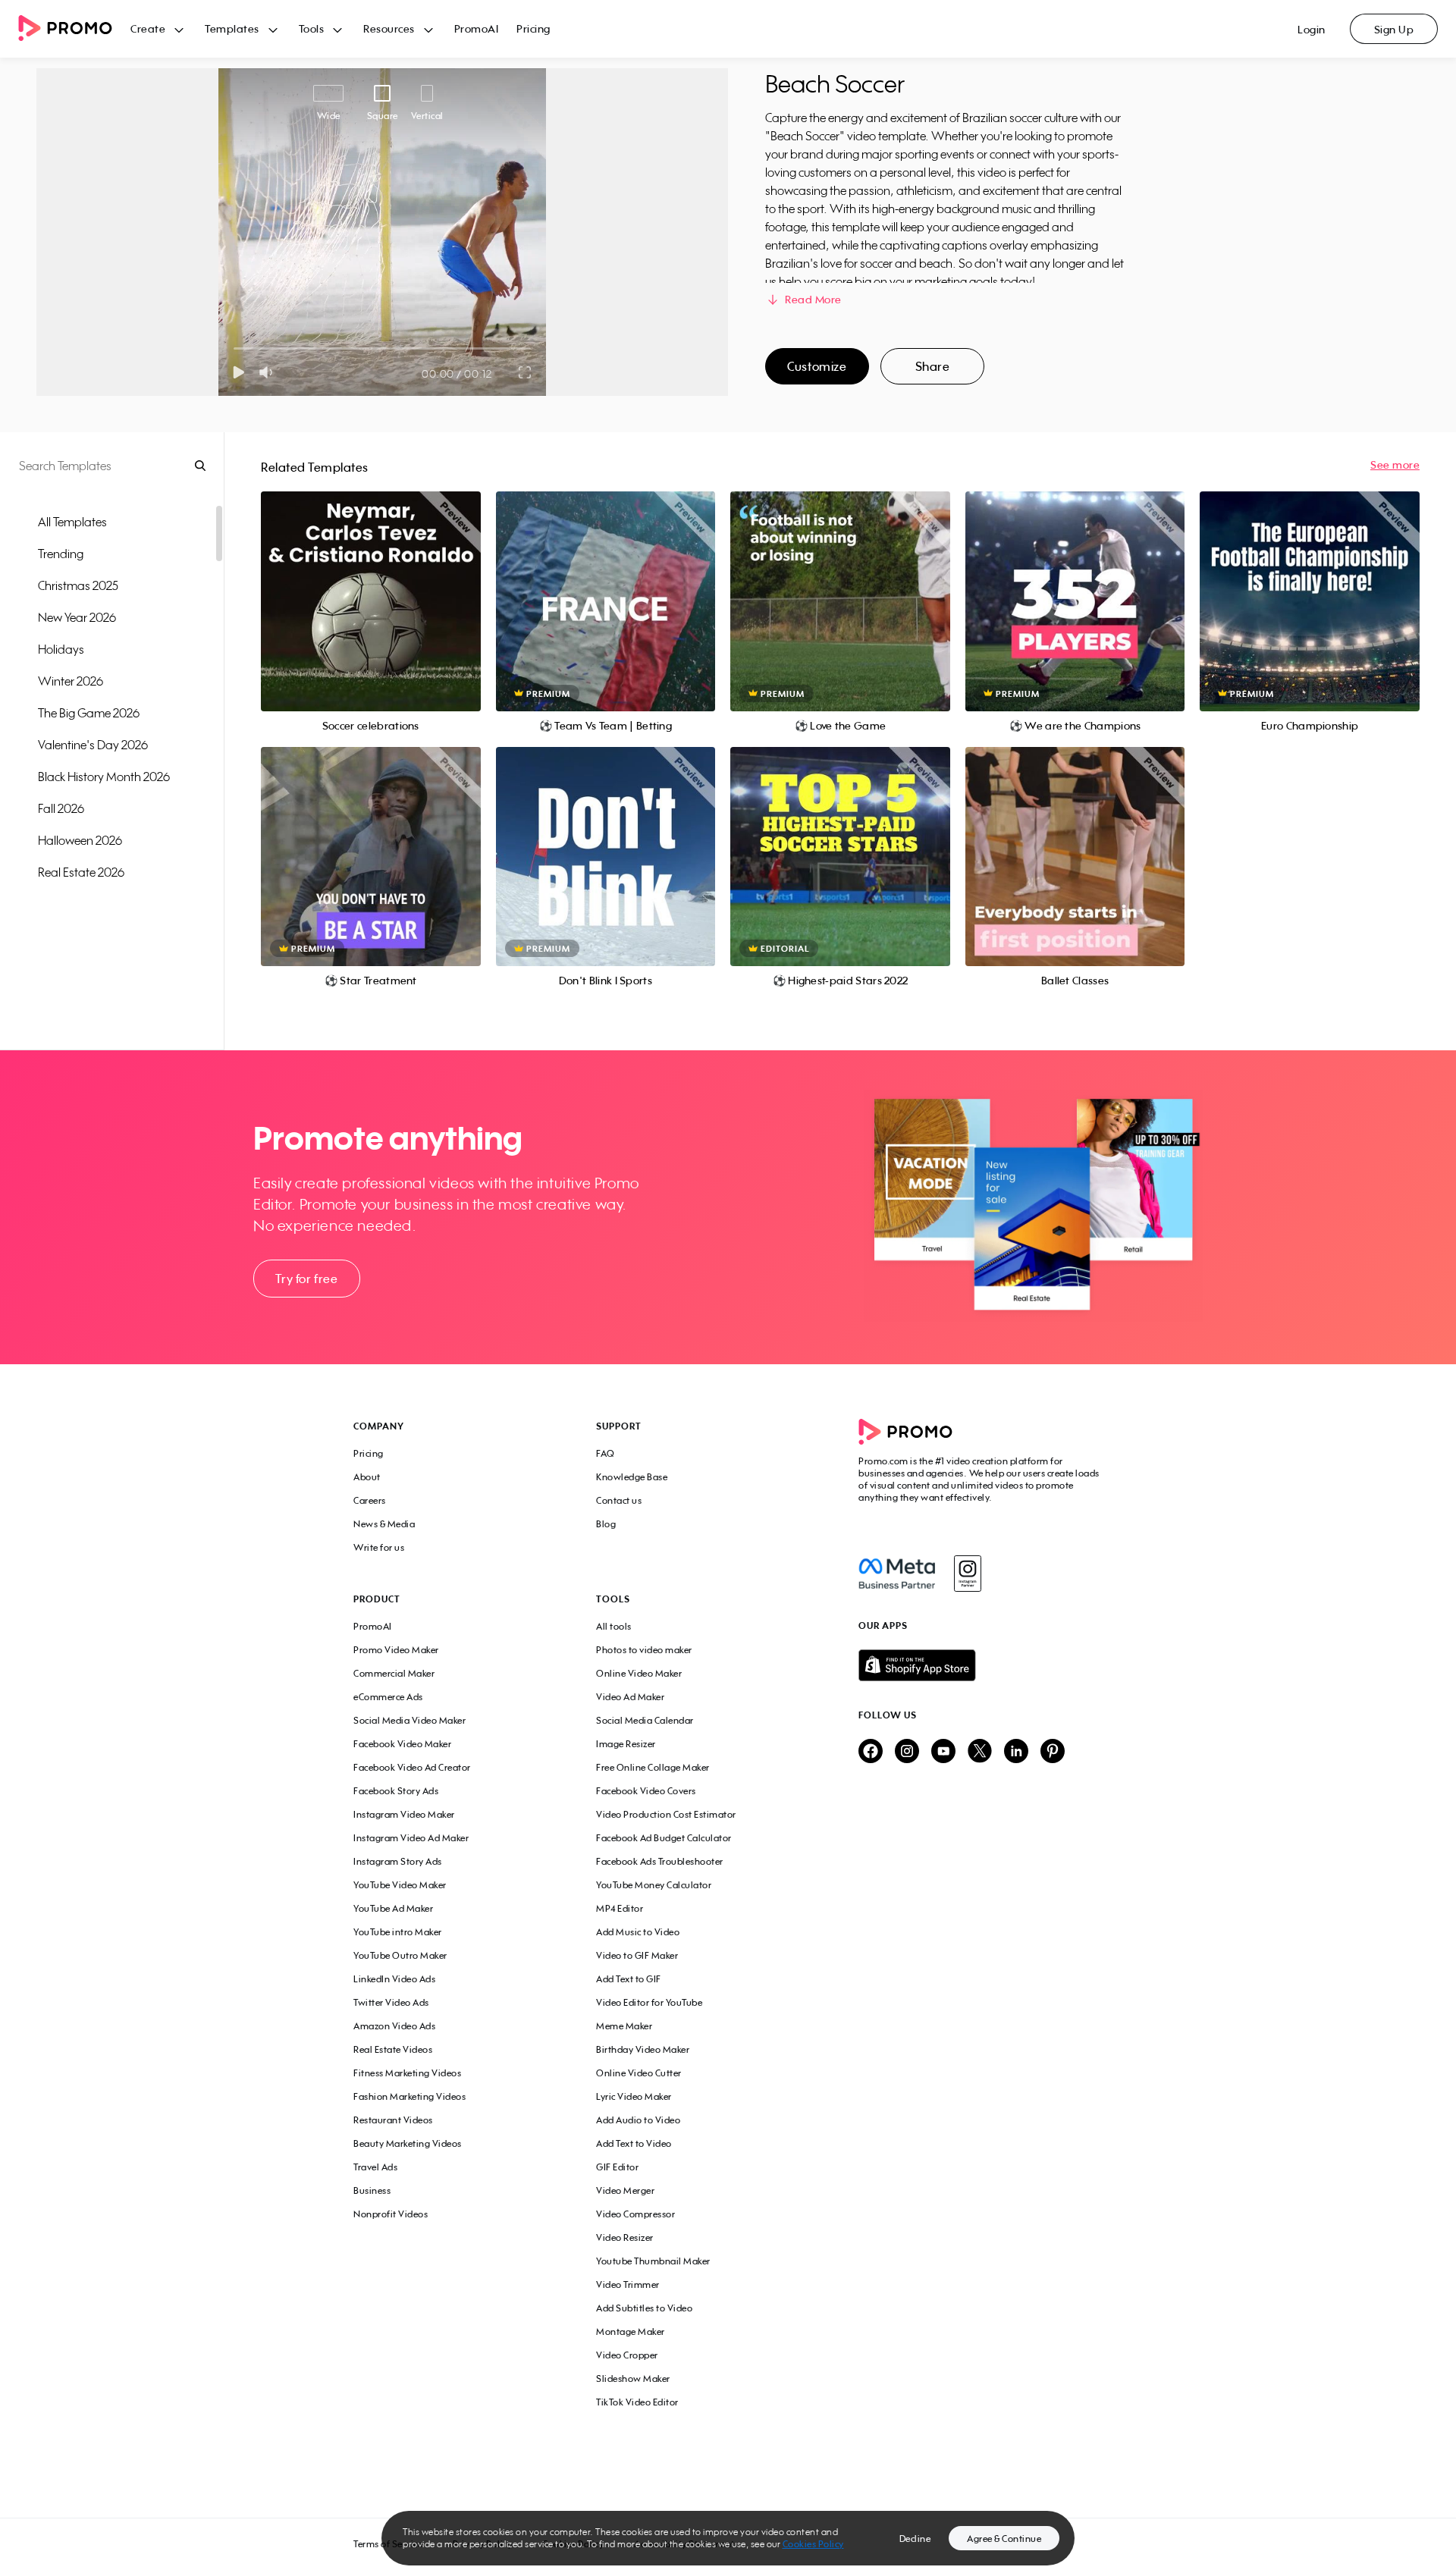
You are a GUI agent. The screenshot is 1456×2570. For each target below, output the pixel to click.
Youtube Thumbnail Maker (653, 2261)
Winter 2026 (71, 681)
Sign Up (1394, 29)
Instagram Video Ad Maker (411, 1838)
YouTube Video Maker (400, 1885)
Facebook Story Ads (396, 1791)
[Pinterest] (1053, 1752)
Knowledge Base (632, 1477)
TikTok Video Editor (637, 2402)
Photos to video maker (644, 1650)
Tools (312, 28)
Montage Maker (631, 2332)
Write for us (379, 1547)
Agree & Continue (1004, 2539)
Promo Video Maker (396, 1650)
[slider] (234, 348)
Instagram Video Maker (404, 1814)
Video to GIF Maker (637, 1955)
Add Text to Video (634, 2143)
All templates (72, 522)
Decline (915, 2539)
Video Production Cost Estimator (666, 1814)
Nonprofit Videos (391, 2214)
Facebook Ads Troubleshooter (660, 1861)
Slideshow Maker (633, 2379)
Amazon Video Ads (394, 2026)
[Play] (238, 372)
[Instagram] (967, 1574)
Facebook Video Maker (402, 1744)
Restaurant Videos (393, 2120)
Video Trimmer (628, 2284)
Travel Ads (375, 2167)
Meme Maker (624, 2026)
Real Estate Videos (393, 2049)
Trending (61, 554)
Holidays (61, 649)
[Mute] (269, 372)
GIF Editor (617, 2167)
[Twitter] (980, 1752)
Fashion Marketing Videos (409, 2096)
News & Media (384, 1524)
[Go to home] (74, 29)
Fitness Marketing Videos (407, 2073)
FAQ (606, 1453)
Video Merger (625, 2190)
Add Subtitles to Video (644, 2308)
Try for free (306, 1279)
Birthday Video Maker (643, 2049)
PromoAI (477, 28)
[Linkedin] (1016, 1752)
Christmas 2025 (78, 585)
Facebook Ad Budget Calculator (664, 1838)
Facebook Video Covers (646, 1791)
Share (933, 366)
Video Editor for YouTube (649, 2002)
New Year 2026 (77, 617)
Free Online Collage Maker (653, 1767)
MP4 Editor (620, 1908)
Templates (232, 28)
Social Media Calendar (645, 1720)
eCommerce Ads (388, 1697)
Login (1312, 29)
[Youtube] (943, 1752)
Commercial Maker (394, 1673)
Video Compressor (635, 2214)
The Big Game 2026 (89, 713)
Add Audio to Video (638, 2120)
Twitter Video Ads (391, 2002)
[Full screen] (526, 372)
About (367, 1477)
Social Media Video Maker (409, 1720)
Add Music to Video (638, 1932)
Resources (389, 28)
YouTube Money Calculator (654, 1885)
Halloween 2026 (80, 840)
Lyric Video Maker (634, 2096)
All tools (614, 1626)
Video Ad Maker (630, 1697)
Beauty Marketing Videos (408, 2143)
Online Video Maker (639, 1673)
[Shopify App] (981, 1665)
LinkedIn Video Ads (394, 1979)
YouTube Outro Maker (400, 1955)
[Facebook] (897, 1574)
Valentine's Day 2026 (93, 745)
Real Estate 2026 (81, 872)
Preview (371, 584)
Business (372, 2190)
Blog (606, 1524)
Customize (817, 366)
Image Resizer (626, 1744)
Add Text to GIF (629, 1979)
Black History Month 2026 (104, 777)
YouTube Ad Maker (393, 1908)
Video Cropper (627, 2355)
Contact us (619, 1500)
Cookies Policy (813, 2544)
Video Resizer (625, 2237)
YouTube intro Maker (398, 1932)
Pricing (533, 28)
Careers (370, 1500)
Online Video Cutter (639, 2073)
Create (148, 28)
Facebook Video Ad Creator (412, 1767)
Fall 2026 (61, 808)
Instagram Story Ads (398, 1861)
